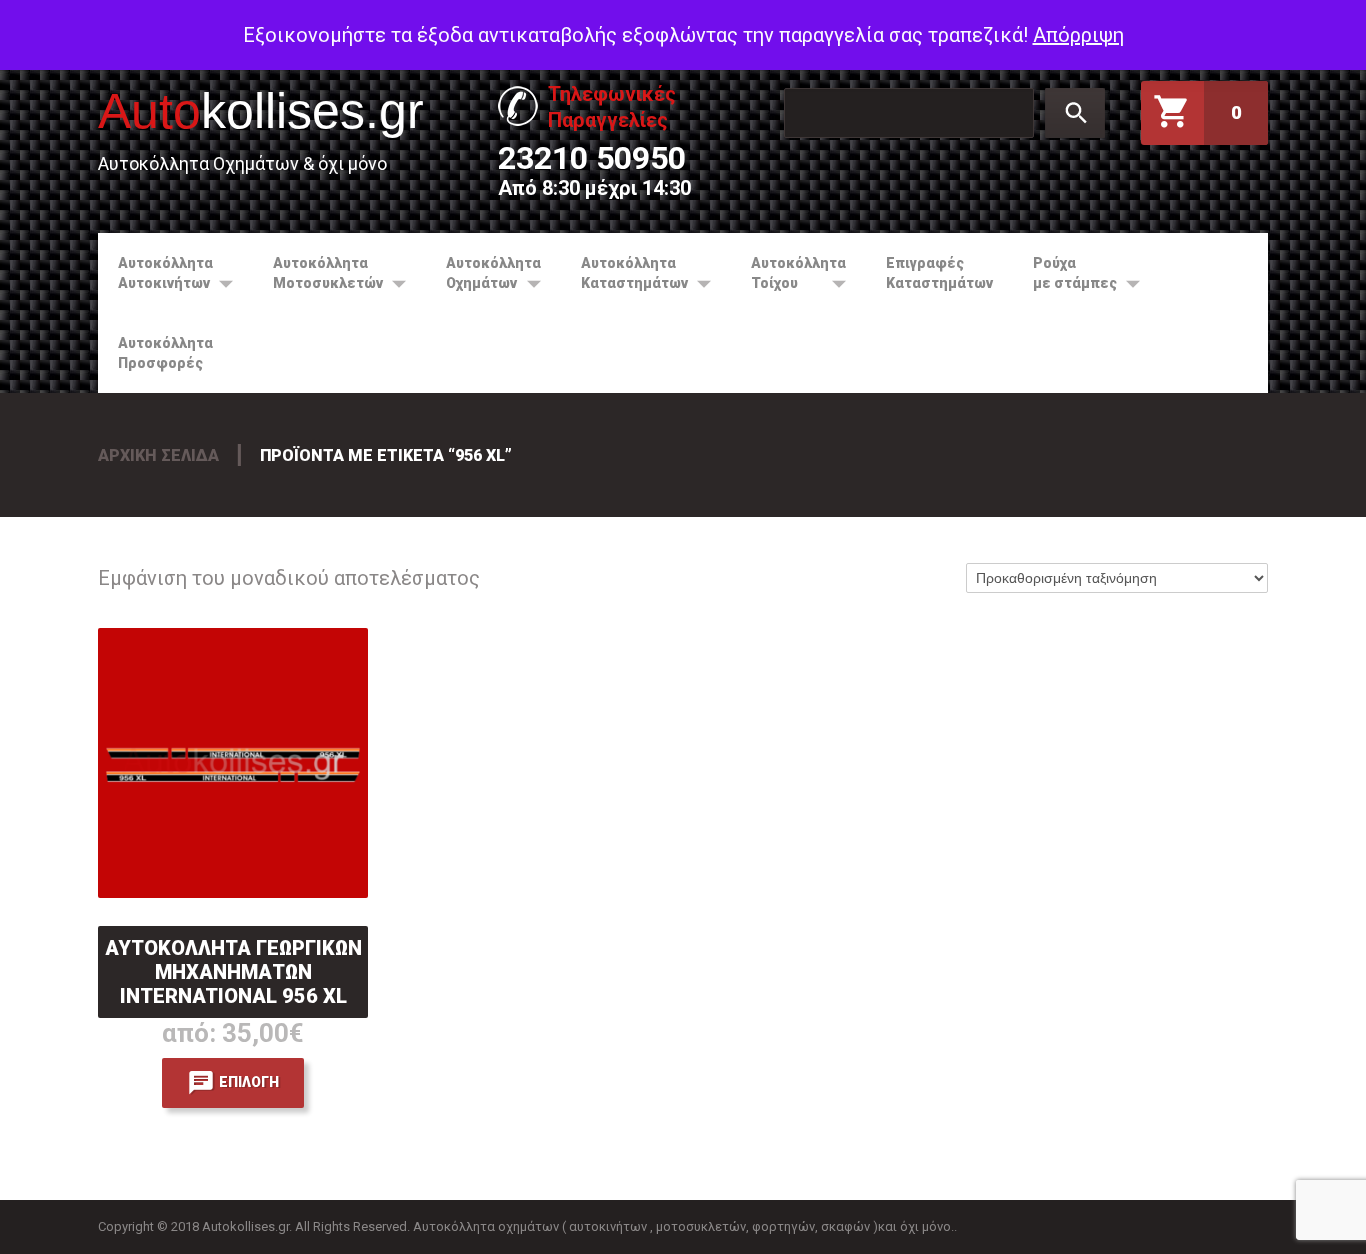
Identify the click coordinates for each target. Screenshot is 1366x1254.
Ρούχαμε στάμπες (1065, 273)
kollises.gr (261, 111)
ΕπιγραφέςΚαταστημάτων (939, 273)
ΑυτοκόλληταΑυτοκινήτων (155, 273)
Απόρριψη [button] (1078, 35)
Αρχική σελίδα (158, 455)
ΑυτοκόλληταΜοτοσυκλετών (318, 273)
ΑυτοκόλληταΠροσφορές (165, 353)
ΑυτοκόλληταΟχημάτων (483, 273)
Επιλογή (249, 1082)
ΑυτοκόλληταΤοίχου (788, 273)
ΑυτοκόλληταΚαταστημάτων (624, 273)
